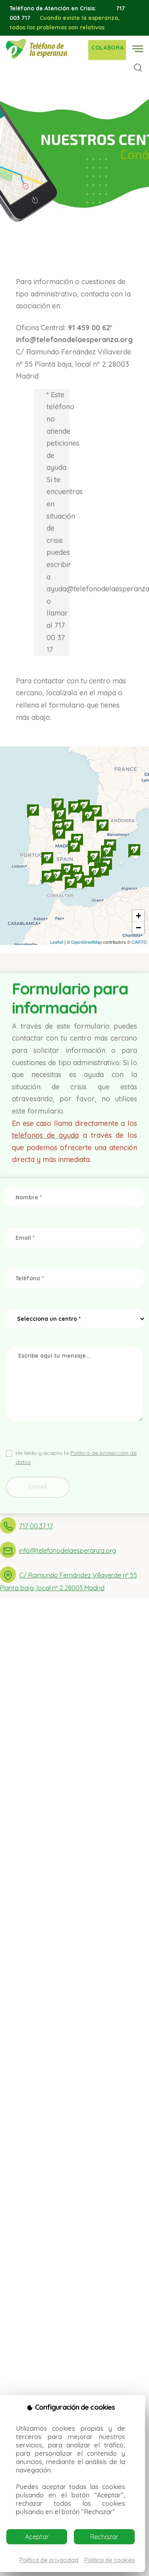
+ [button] (138, 916)
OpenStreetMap (86, 942)
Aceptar (37, 2537)
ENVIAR (38, 1487)
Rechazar (104, 2537)
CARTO (139, 942)
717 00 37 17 (36, 1526)
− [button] (138, 928)
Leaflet (57, 942)
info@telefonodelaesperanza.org (68, 1551)
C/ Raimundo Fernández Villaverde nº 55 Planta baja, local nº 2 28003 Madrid (69, 1581)
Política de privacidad (49, 2560)
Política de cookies (110, 2560)
